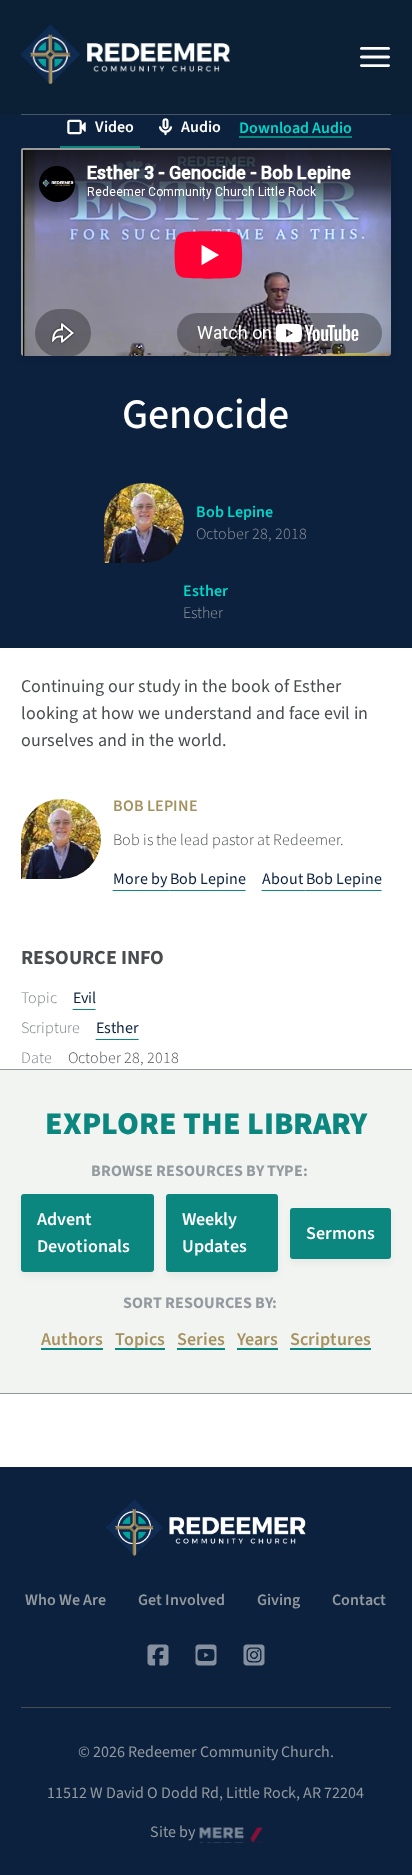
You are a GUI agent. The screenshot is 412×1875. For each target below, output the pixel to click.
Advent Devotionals (83, 1233)
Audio (201, 127)
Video (114, 127)
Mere (216, 1833)
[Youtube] (206, 1655)
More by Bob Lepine (179, 879)
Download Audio (295, 128)
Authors (72, 1339)
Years (257, 1339)
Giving (278, 1600)
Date (36, 1058)
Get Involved (181, 1600)
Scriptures (330, 1339)
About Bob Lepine (322, 879)
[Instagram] (254, 1655)
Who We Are (65, 1600)
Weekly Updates (214, 1233)
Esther (117, 1028)
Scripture (50, 1028)
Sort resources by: (200, 1303)
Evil (84, 998)
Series (201, 1339)
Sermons (340, 1233)
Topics (140, 1339)
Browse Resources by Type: (199, 1171)
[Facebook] (158, 1655)
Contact (359, 1600)
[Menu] (375, 57)
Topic (39, 998)
